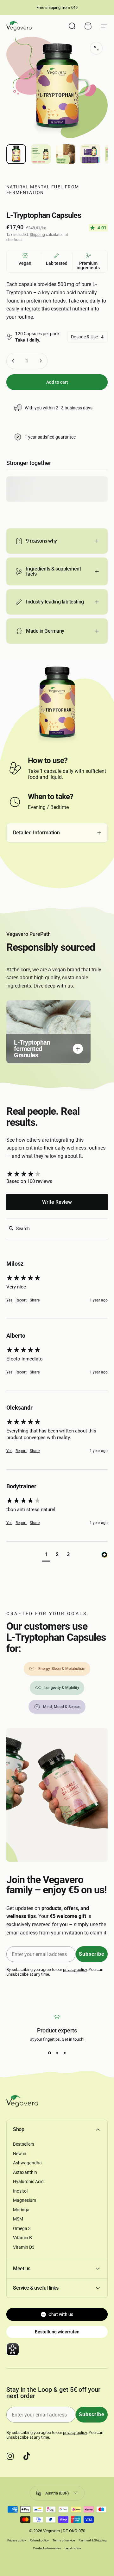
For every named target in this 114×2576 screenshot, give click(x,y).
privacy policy (75, 1969)
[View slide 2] (57, 2053)
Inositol (20, 2191)
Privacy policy (17, 2540)
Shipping (37, 235)
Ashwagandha (27, 2163)
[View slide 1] (49, 2053)
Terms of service (64, 2540)
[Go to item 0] (16, 154)
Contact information (47, 2548)
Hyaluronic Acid (28, 2181)
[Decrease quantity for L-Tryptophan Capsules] (13, 361)
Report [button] (21, 1300)
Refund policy (39, 2540)
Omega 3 (22, 2228)
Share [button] (35, 1300)
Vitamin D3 (24, 2247)
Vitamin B (22, 2238)
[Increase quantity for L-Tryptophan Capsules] (41, 361)
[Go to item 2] (41, 154)
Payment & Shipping (93, 2540)
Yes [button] (9, 1300)
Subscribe (92, 1954)
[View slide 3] (65, 2053)
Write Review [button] (57, 1202)
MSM (18, 2219)
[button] (46, 1555)
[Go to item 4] (90, 154)
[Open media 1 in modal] (96, 48)
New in (20, 2154)
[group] (57, 1174)
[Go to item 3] (66, 154)
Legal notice (73, 2548)
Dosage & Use (84, 337)
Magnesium (25, 2200)
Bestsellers (24, 2144)
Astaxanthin (25, 2172)
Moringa (21, 2210)
